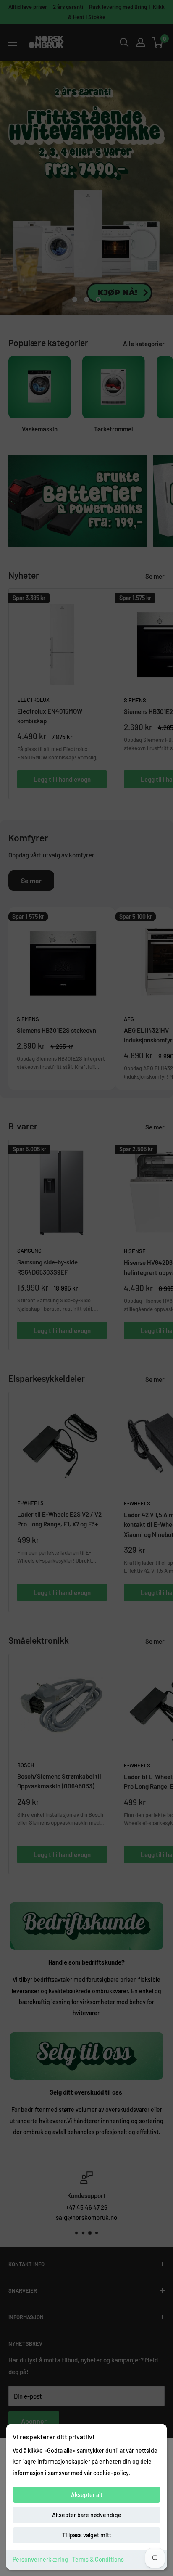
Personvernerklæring (40, 2559)
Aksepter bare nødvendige (87, 2515)
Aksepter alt (87, 2495)
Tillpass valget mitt (87, 2535)
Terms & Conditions (98, 2559)
